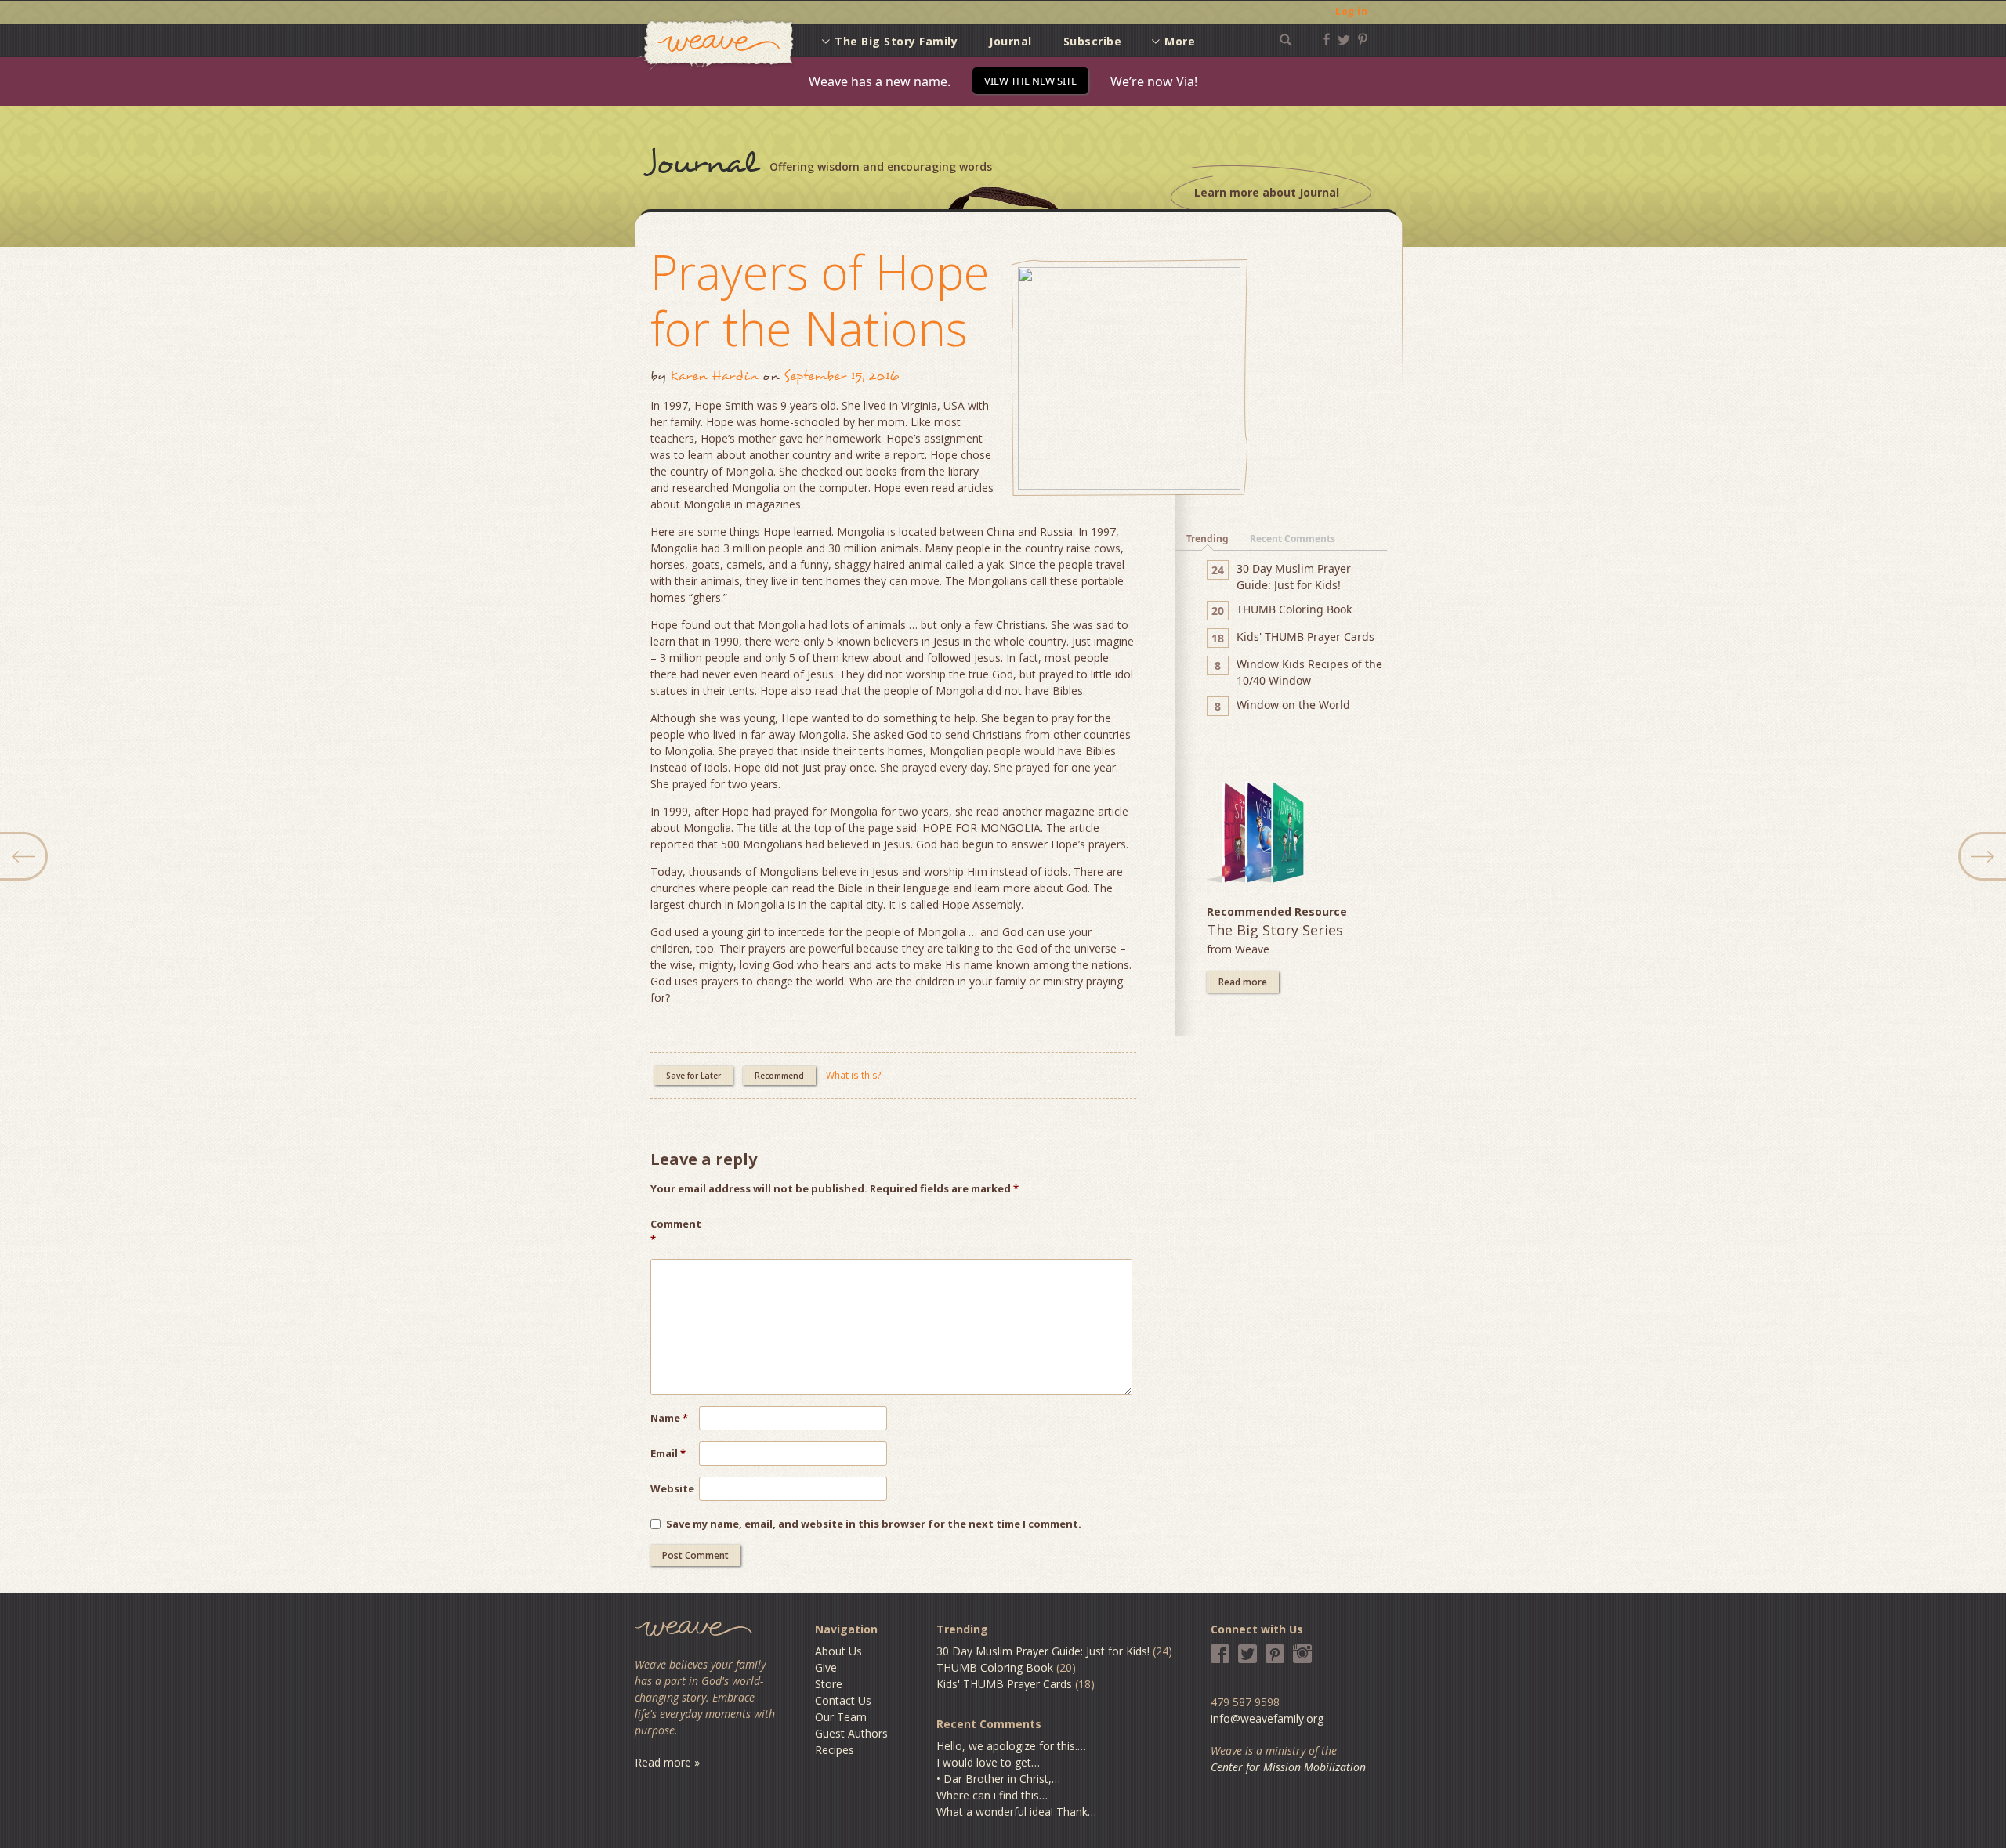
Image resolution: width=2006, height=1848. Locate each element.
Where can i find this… (992, 1795)
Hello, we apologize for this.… (1011, 1746)
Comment (675, 1231)
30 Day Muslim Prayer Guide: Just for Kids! (1043, 1651)
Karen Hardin (714, 376)
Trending (1208, 539)
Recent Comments (1293, 539)
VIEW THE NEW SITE (1030, 81)
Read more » (667, 1762)
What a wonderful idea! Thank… (1016, 1812)
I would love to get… (988, 1762)
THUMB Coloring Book (995, 1667)
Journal (1010, 41)
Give (826, 1667)
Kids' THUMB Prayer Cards (1004, 1684)
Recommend (779, 1076)
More (1180, 41)
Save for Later (693, 1076)
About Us (838, 1651)
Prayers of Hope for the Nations (820, 300)
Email (668, 1453)
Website (672, 1488)
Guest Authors (851, 1733)
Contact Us (843, 1700)
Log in (1351, 11)
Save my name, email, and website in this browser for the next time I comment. (874, 1524)
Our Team (841, 1717)
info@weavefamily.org (1267, 1718)
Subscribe (1093, 41)
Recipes (835, 1750)
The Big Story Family (896, 41)
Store (829, 1684)
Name (669, 1418)
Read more (1243, 982)
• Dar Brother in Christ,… (998, 1779)
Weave (715, 46)
